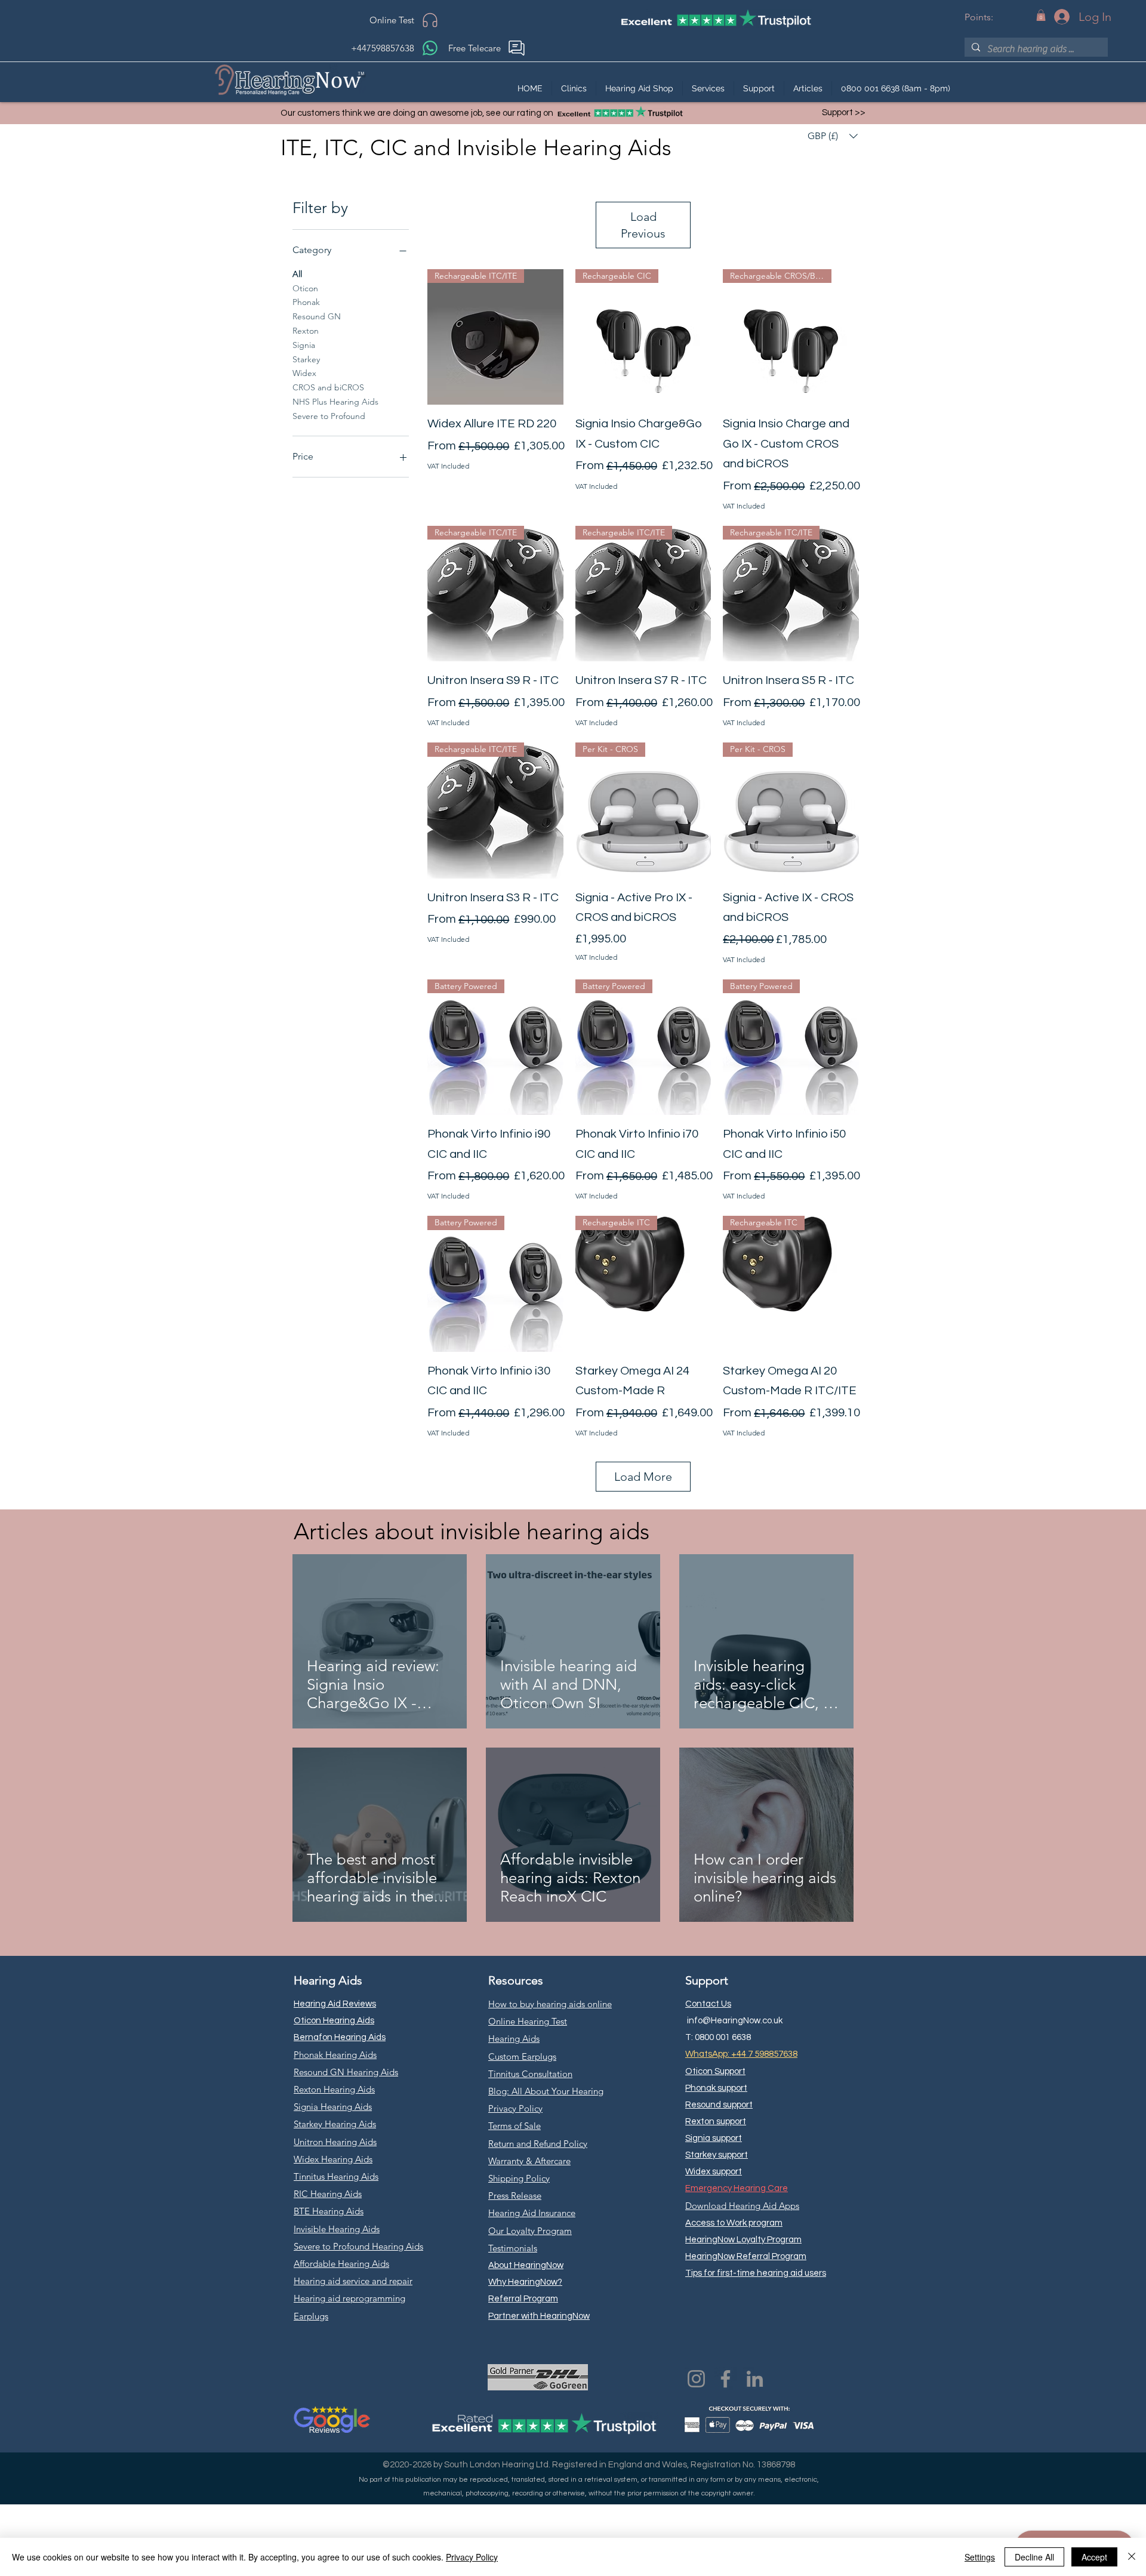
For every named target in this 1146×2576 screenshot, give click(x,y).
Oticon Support (715, 2071)
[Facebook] (726, 2379)
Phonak (306, 302)
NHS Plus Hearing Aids (335, 402)
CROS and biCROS (328, 387)
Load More (643, 1477)
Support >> (844, 113)
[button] (1041, 15)
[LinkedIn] (755, 2379)
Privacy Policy (472, 2557)
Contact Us (708, 2004)
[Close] (1132, 2557)
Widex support (714, 2172)
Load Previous (643, 225)
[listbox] (833, 136)
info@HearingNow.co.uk (735, 2021)
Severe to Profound (329, 416)
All (297, 274)
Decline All (1034, 2557)
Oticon (305, 288)
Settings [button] (980, 2557)
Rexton (306, 331)
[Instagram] (696, 2379)
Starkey (306, 359)
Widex (304, 373)
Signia (304, 345)
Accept (1094, 2557)
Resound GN (317, 316)
